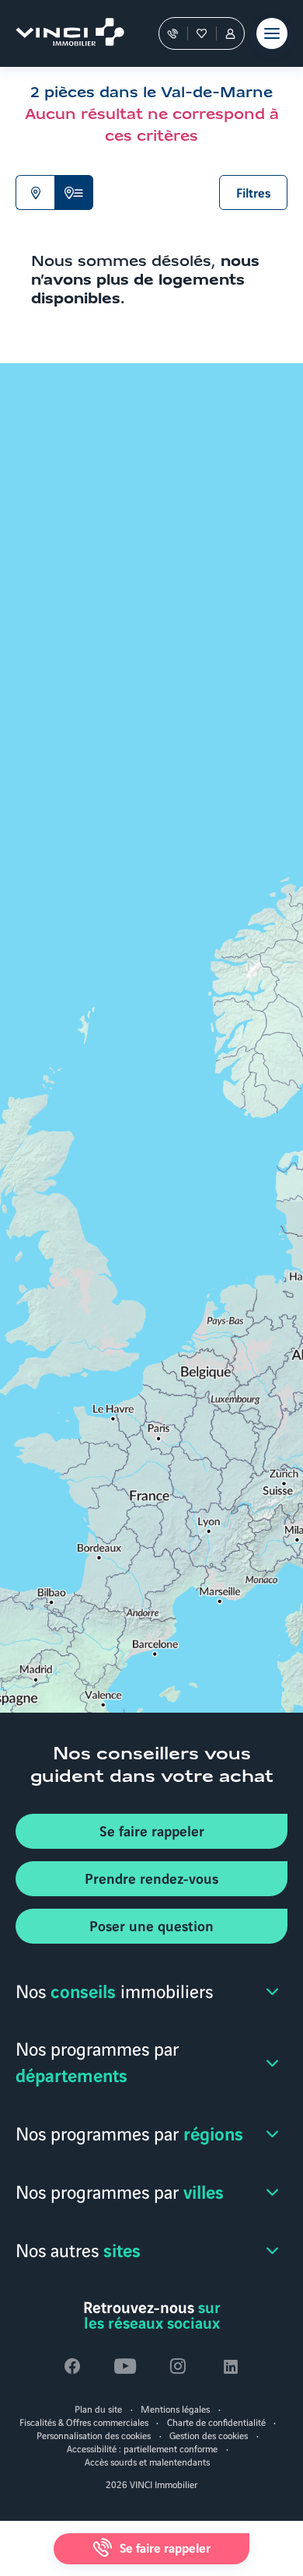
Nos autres (78, 2249)
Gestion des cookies (209, 2435)
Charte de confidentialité (216, 2422)
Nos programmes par (97, 2061)
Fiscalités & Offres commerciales (84, 2422)
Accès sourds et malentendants (147, 2461)
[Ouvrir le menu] (272, 33)
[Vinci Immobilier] (63, 33)
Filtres (254, 192)
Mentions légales (175, 2408)
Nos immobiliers (114, 1990)
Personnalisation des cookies (94, 2435)
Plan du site (98, 2408)
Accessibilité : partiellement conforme (142, 2448)
